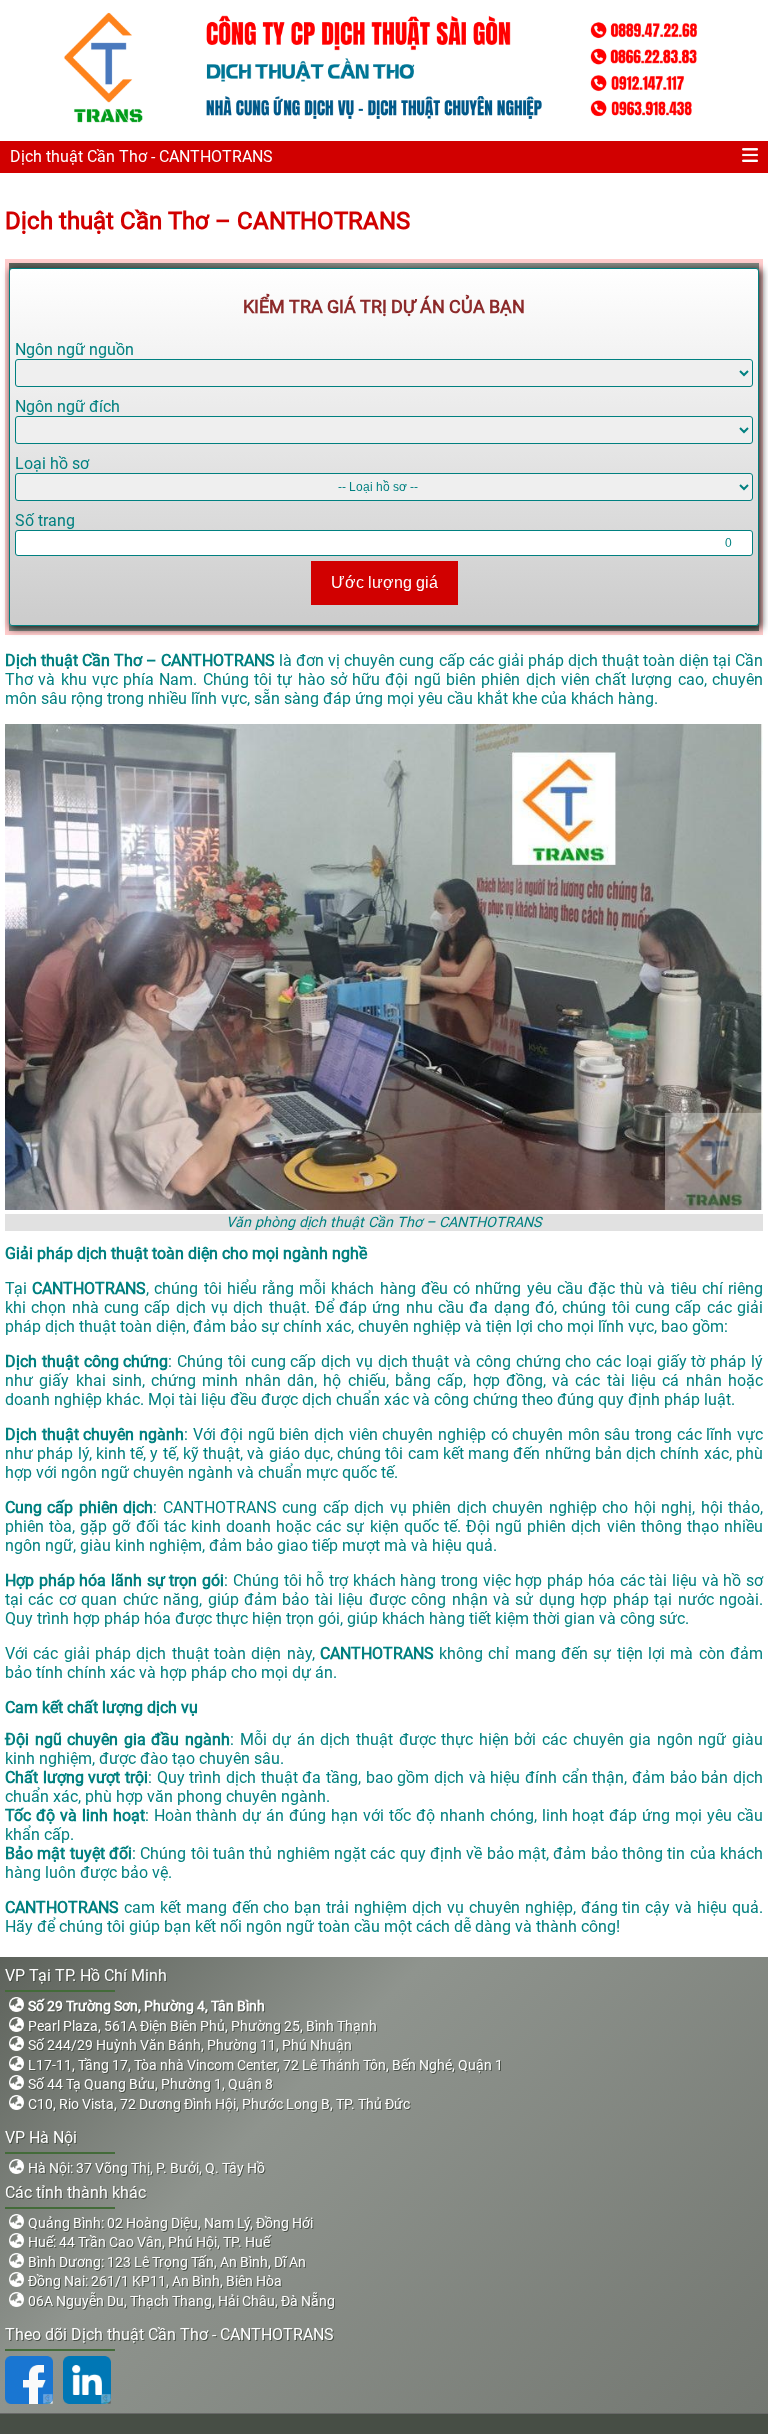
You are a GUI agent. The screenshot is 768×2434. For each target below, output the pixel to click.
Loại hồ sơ (52, 463)
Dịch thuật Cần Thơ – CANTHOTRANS (207, 221)
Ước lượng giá (384, 582)
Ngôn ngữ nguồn (74, 349)
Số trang (45, 520)
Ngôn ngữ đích (67, 406)
